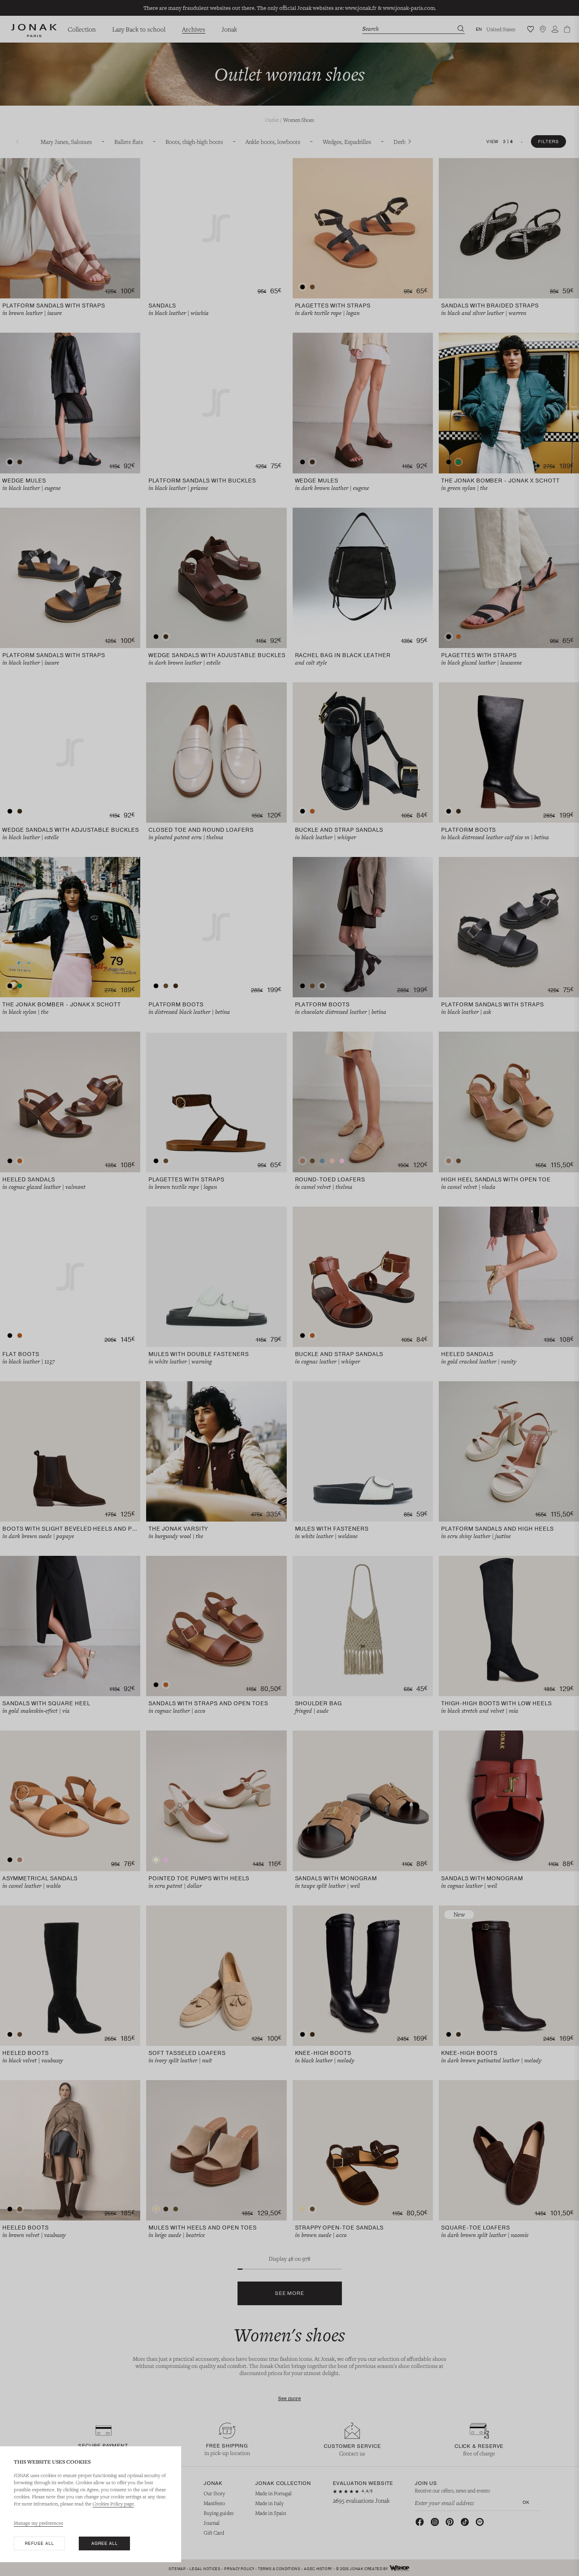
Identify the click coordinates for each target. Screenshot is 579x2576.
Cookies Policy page (113, 2503)
